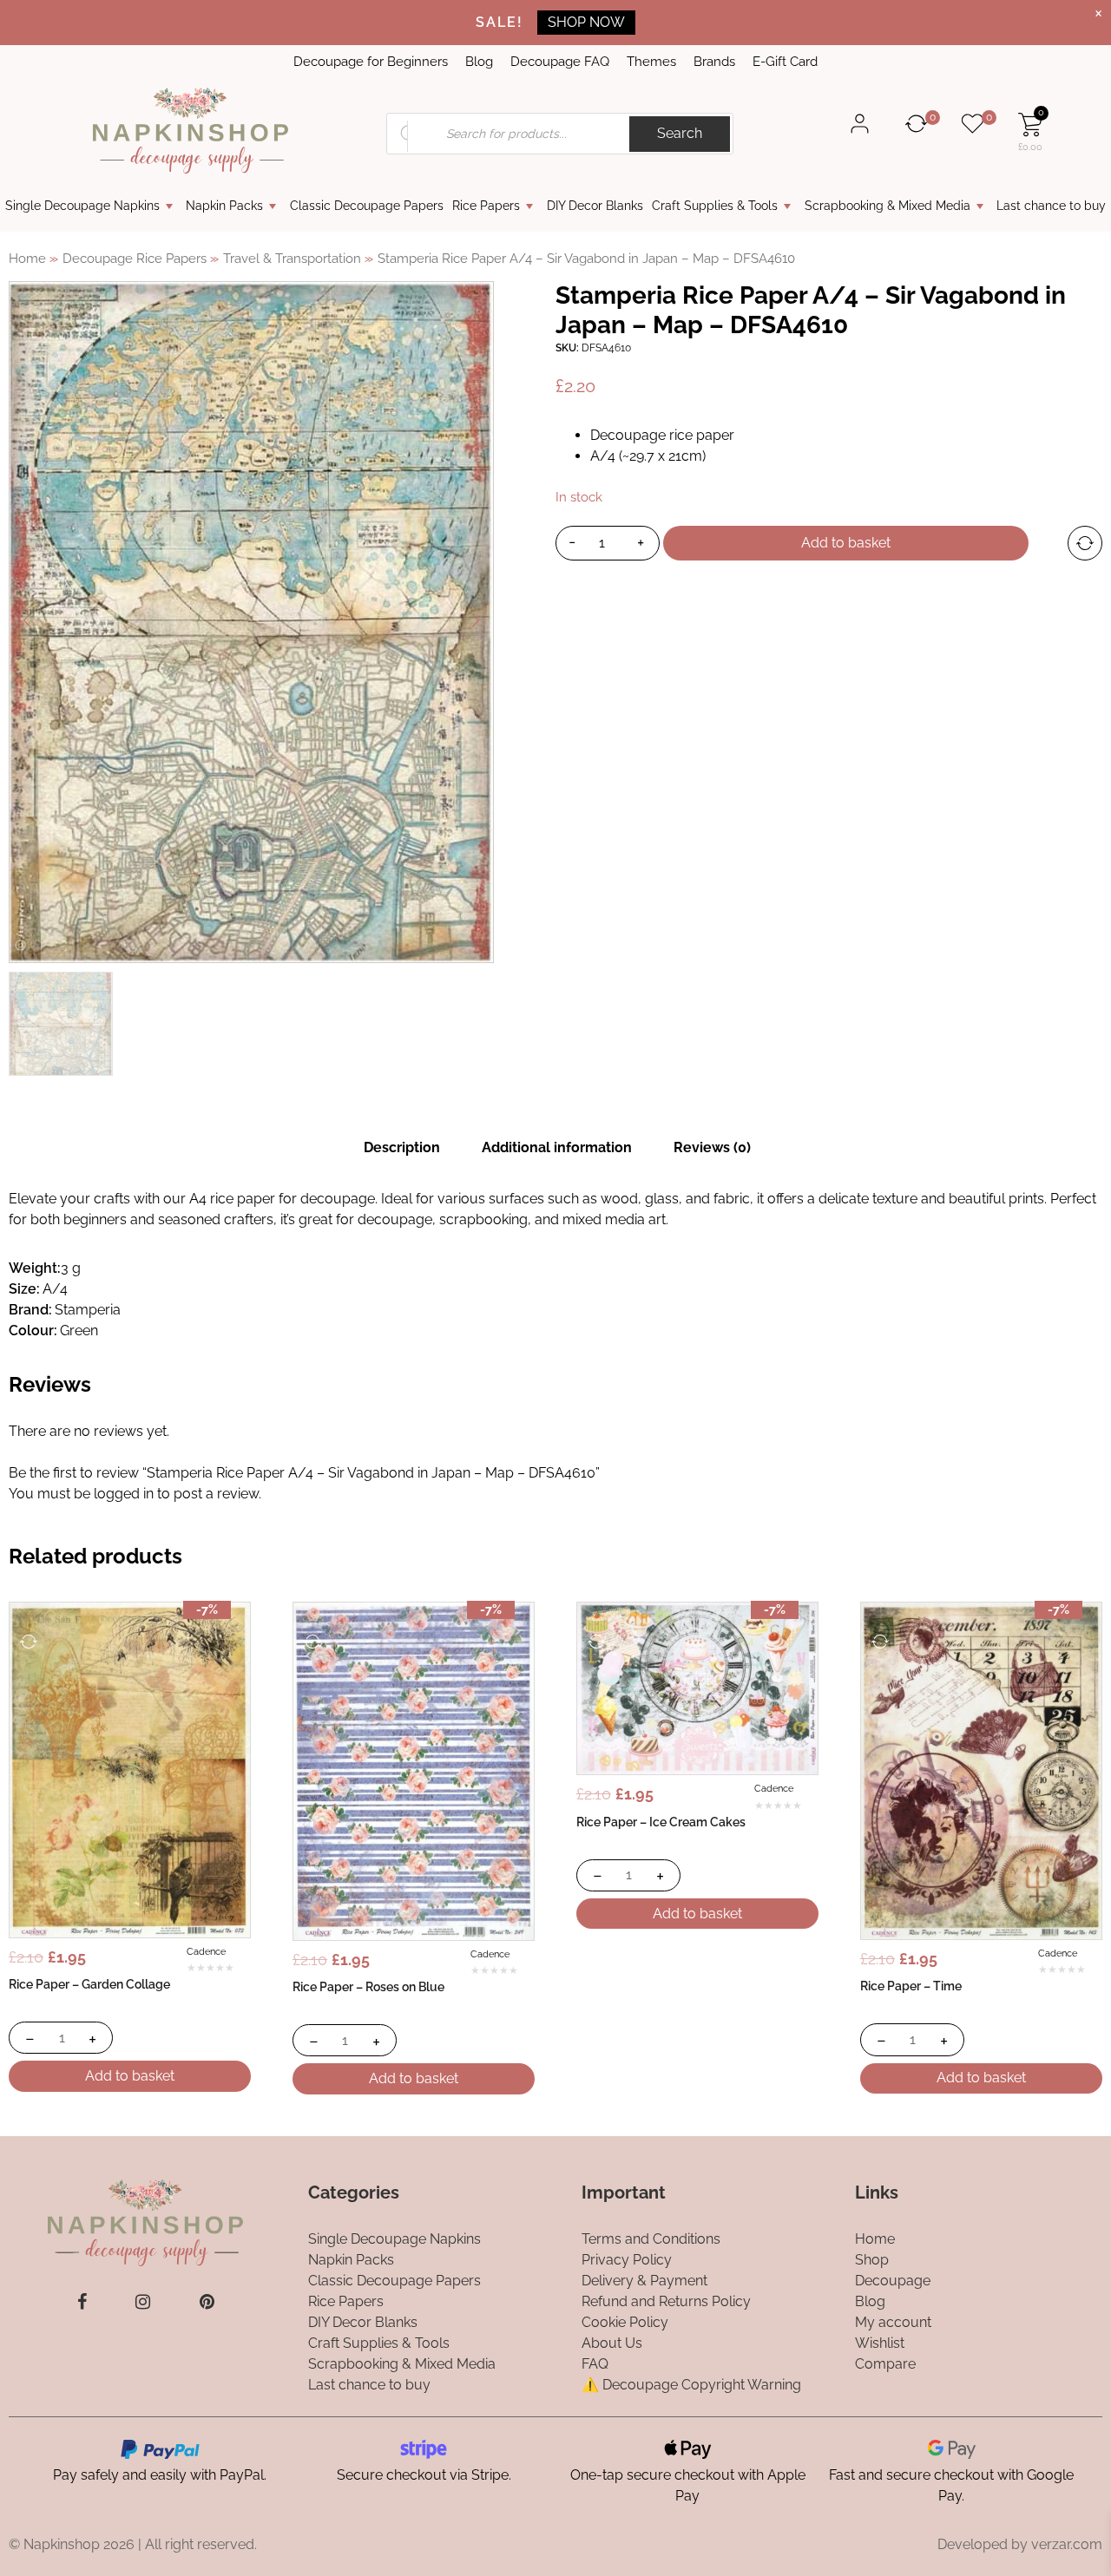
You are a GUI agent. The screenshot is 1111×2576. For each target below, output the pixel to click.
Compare (885, 2364)
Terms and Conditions (651, 2239)
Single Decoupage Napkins (82, 206)
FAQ (595, 2364)
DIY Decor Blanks (595, 206)
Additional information (557, 1147)
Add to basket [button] (130, 2076)
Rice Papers (486, 206)
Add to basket (846, 543)
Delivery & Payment (644, 2281)
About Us (612, 2343)
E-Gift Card (785, 62)
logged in (124, 1494)
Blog (479, 62)
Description (402, 1147)
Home (27, 258)
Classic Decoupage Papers (367, 206)
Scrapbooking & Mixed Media (887, 206)
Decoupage (893, 2281)
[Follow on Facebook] (82, 2302)
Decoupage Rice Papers (135, 258)
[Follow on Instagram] (143, 2302)
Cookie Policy (625, 2322)
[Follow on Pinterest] (207, 2302)
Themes (651, 62)
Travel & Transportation (292, 258)
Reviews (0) (712, 1147)
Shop (872, 2260)
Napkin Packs (224, 206)
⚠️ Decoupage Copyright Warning (691, 2385)
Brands (714, 62)
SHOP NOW (586, 22)
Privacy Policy (627, 2260)
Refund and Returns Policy (666, 2301)
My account (893, 2322)
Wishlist (880, 2343)
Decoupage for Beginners (371, 62)
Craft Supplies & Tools (715, 206)
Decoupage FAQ (560, 62)
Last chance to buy (1051, 206)
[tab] (402, 1148)
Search (680, 133)
